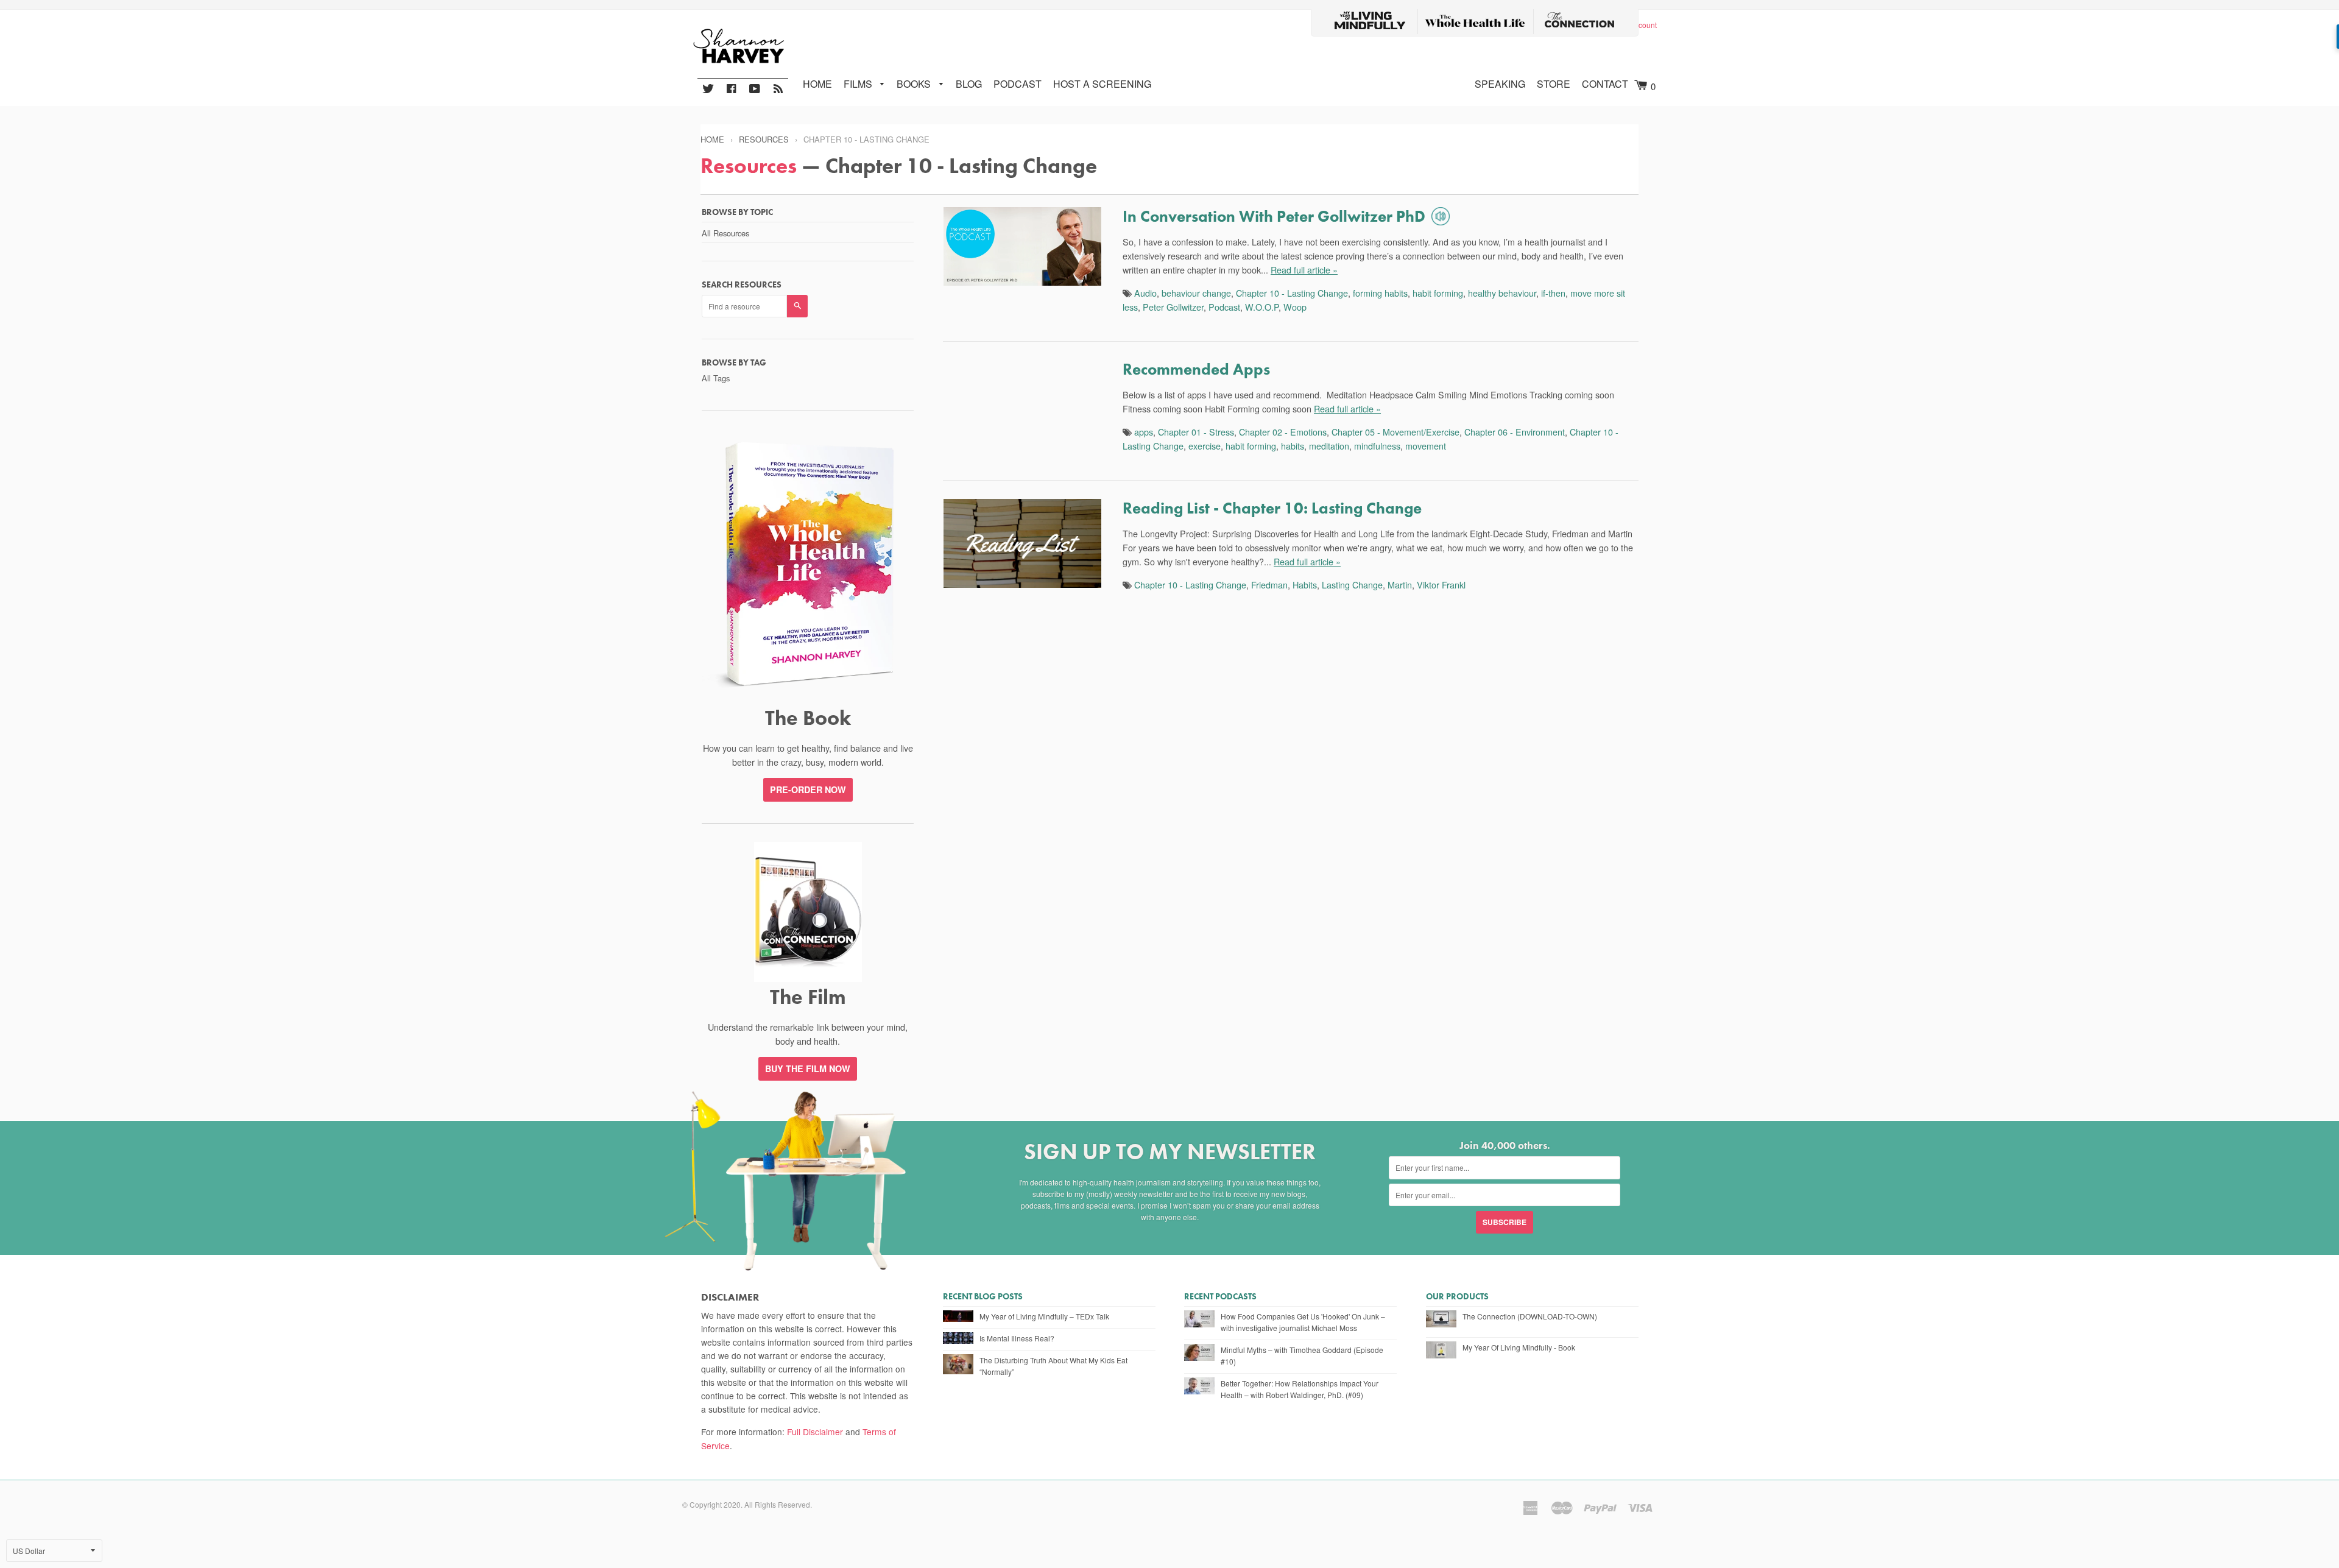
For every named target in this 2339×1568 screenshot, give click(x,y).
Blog (969, 84)
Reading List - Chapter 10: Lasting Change (1272, 508)
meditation (1329, 446)
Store (1554, 84)
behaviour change (1196, 293)
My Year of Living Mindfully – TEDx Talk (1044, 1316)
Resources (764, 139)
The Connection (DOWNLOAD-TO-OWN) (1530, 1316)
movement (1426, 446)
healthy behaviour (1502, 293)
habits (1293, 446)
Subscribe (1505, 1222)
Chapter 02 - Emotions (1283, 432)
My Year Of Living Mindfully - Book (1519, 1347)
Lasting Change (1352, 584)
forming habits (1380, 293)
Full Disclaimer (815, 1432)
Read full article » (1304, 270)
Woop (1295, 307)
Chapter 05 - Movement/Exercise (1395, 432)
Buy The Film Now (808, 1068)
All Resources (725, 233)
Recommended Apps (1196, 369)
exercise (1205, 446)
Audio (1145, 293)
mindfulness (1377, 446)
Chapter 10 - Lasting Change (1292, 293)
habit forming (1438, 293)
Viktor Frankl (1441, 584)
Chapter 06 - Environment (1515, 432)
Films (859, 84)
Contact (1605, 84)
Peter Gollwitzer (1173, 307)
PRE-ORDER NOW (808, 789)
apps (1144, 432)
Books (915, 84)
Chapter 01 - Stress (1196, 432)
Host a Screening (1102, 84)
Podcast (1018, 84)
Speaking (1500, 84)
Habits (1305, 584)
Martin (1400, 584)
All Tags (716, 378)
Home (817, 84)
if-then (1553, 293)
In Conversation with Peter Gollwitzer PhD (1274, 216)
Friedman (1269, 584)
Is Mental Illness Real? (1017, 1338)
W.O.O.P (1262, 307)
